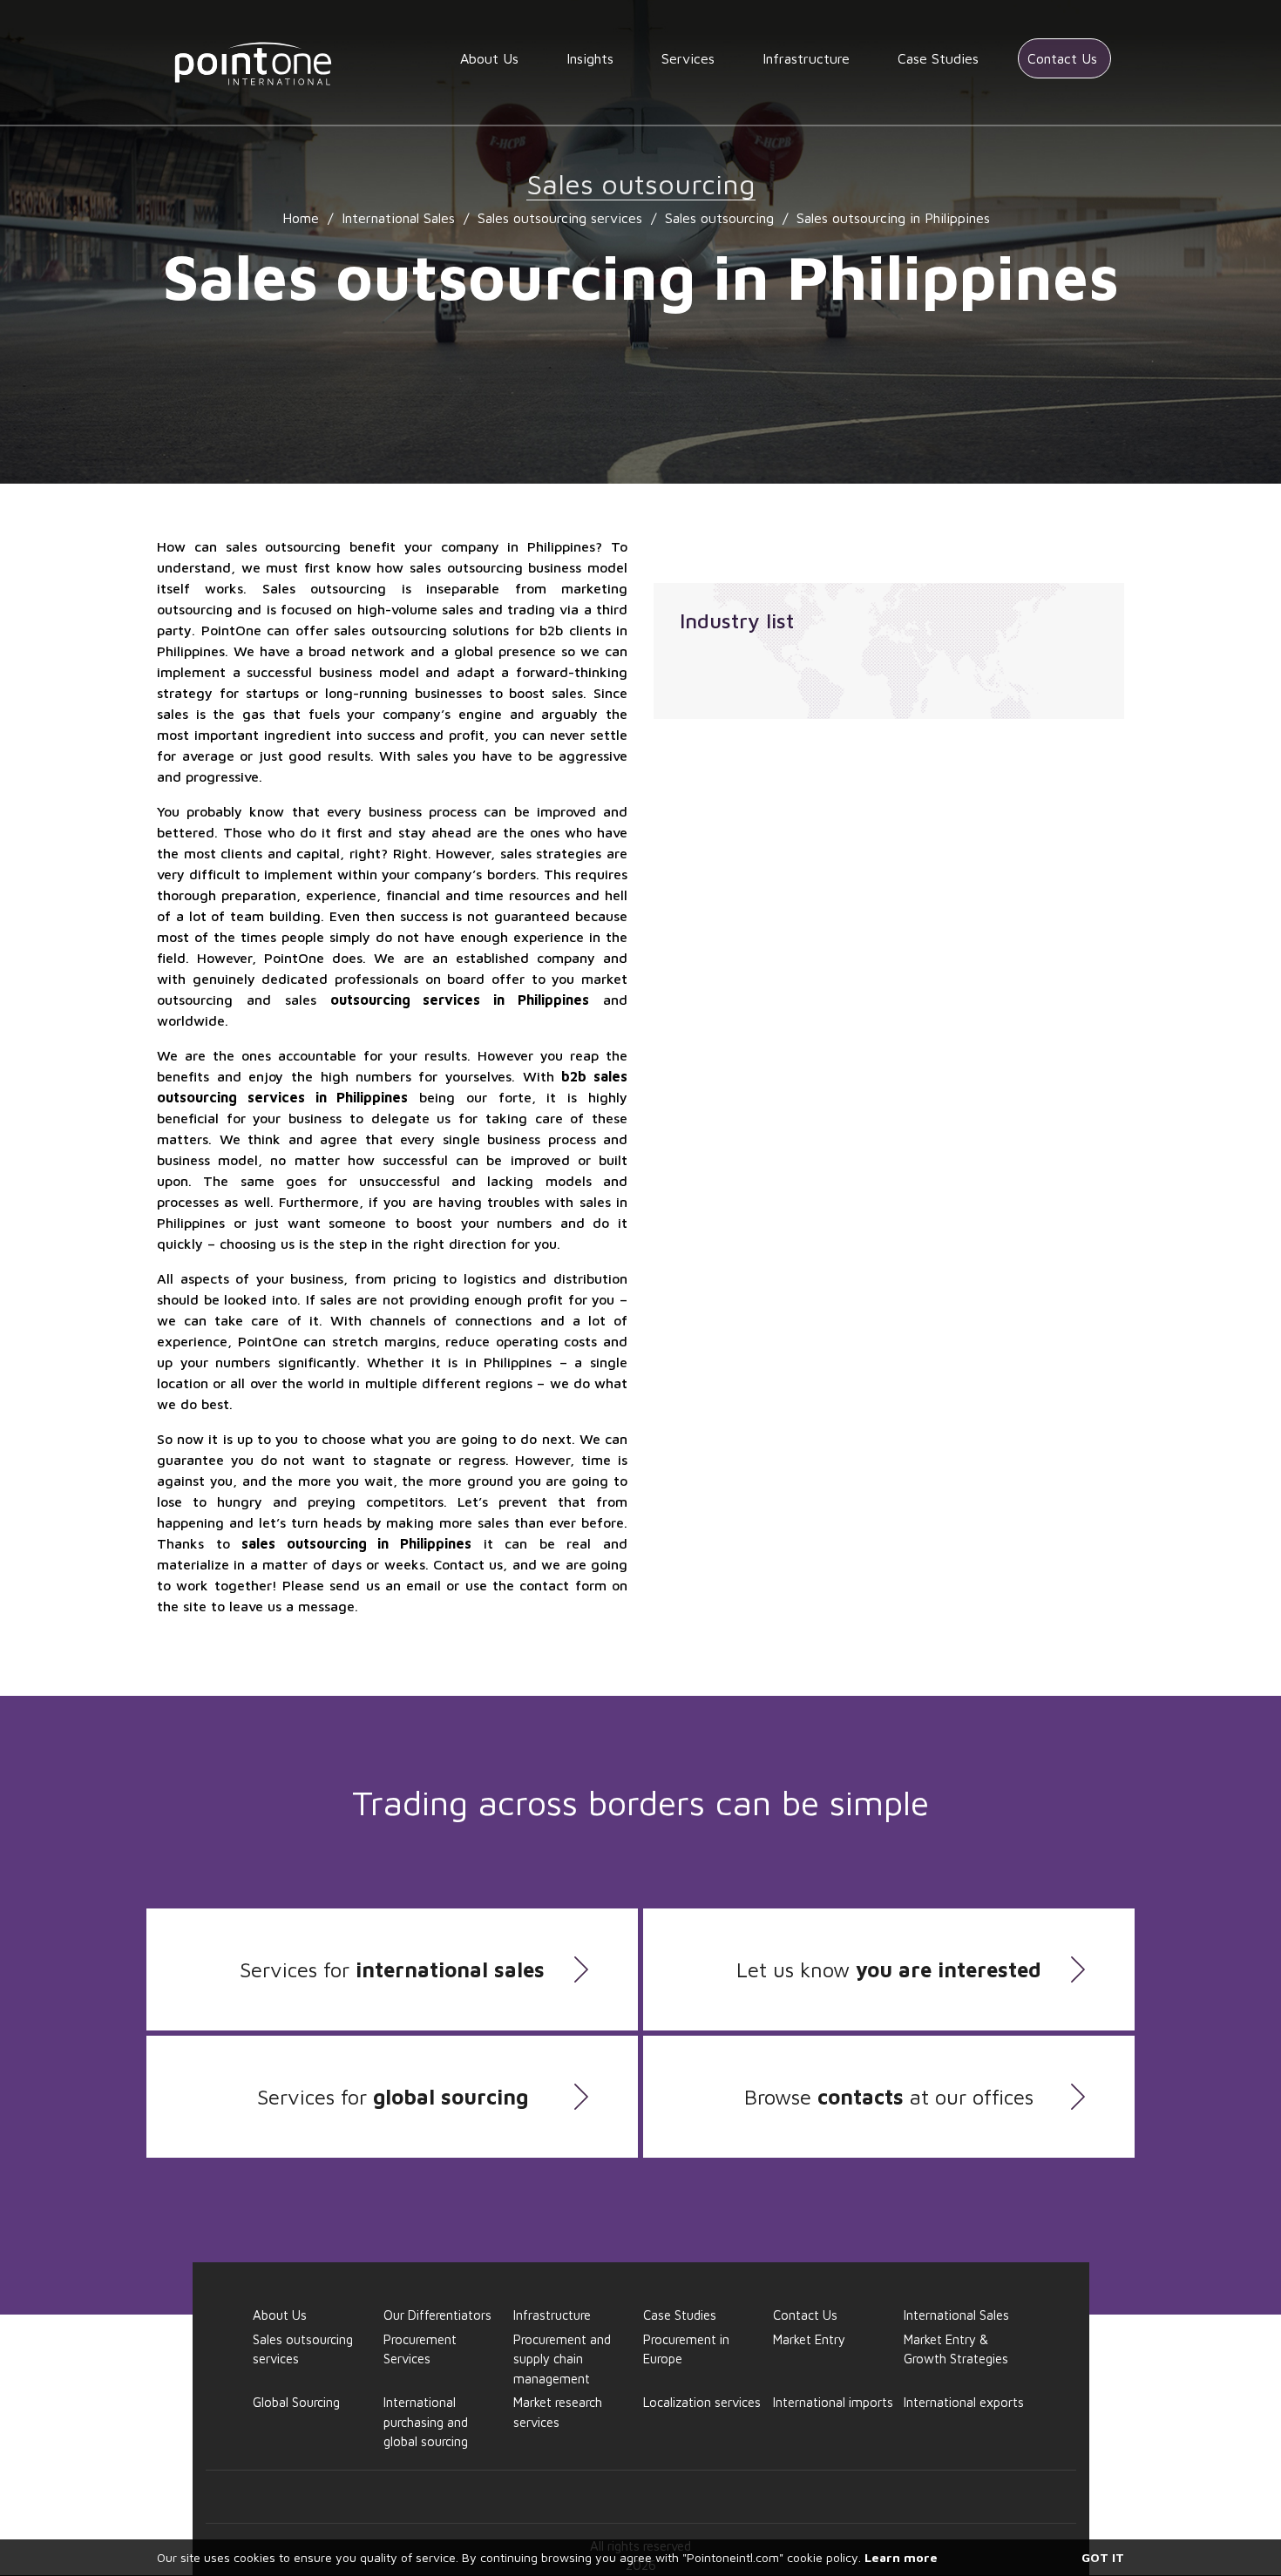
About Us (489, 58)
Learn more (901, 2557)
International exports (964, 2402)
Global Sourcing (296, 2402)
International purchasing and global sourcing (426, 2422)
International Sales (398, 218)
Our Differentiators (437, 2315)
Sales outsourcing (719, 218)
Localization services (702, 2402)
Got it (1103, 2557)
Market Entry (809, 2339)
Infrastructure (806, 58)
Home (301, 218)
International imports (833, 2402)
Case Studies (938, 58)
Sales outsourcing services (560, 218)
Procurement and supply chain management (562, 2359)
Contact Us (1062, 58)
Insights (590, 58)
